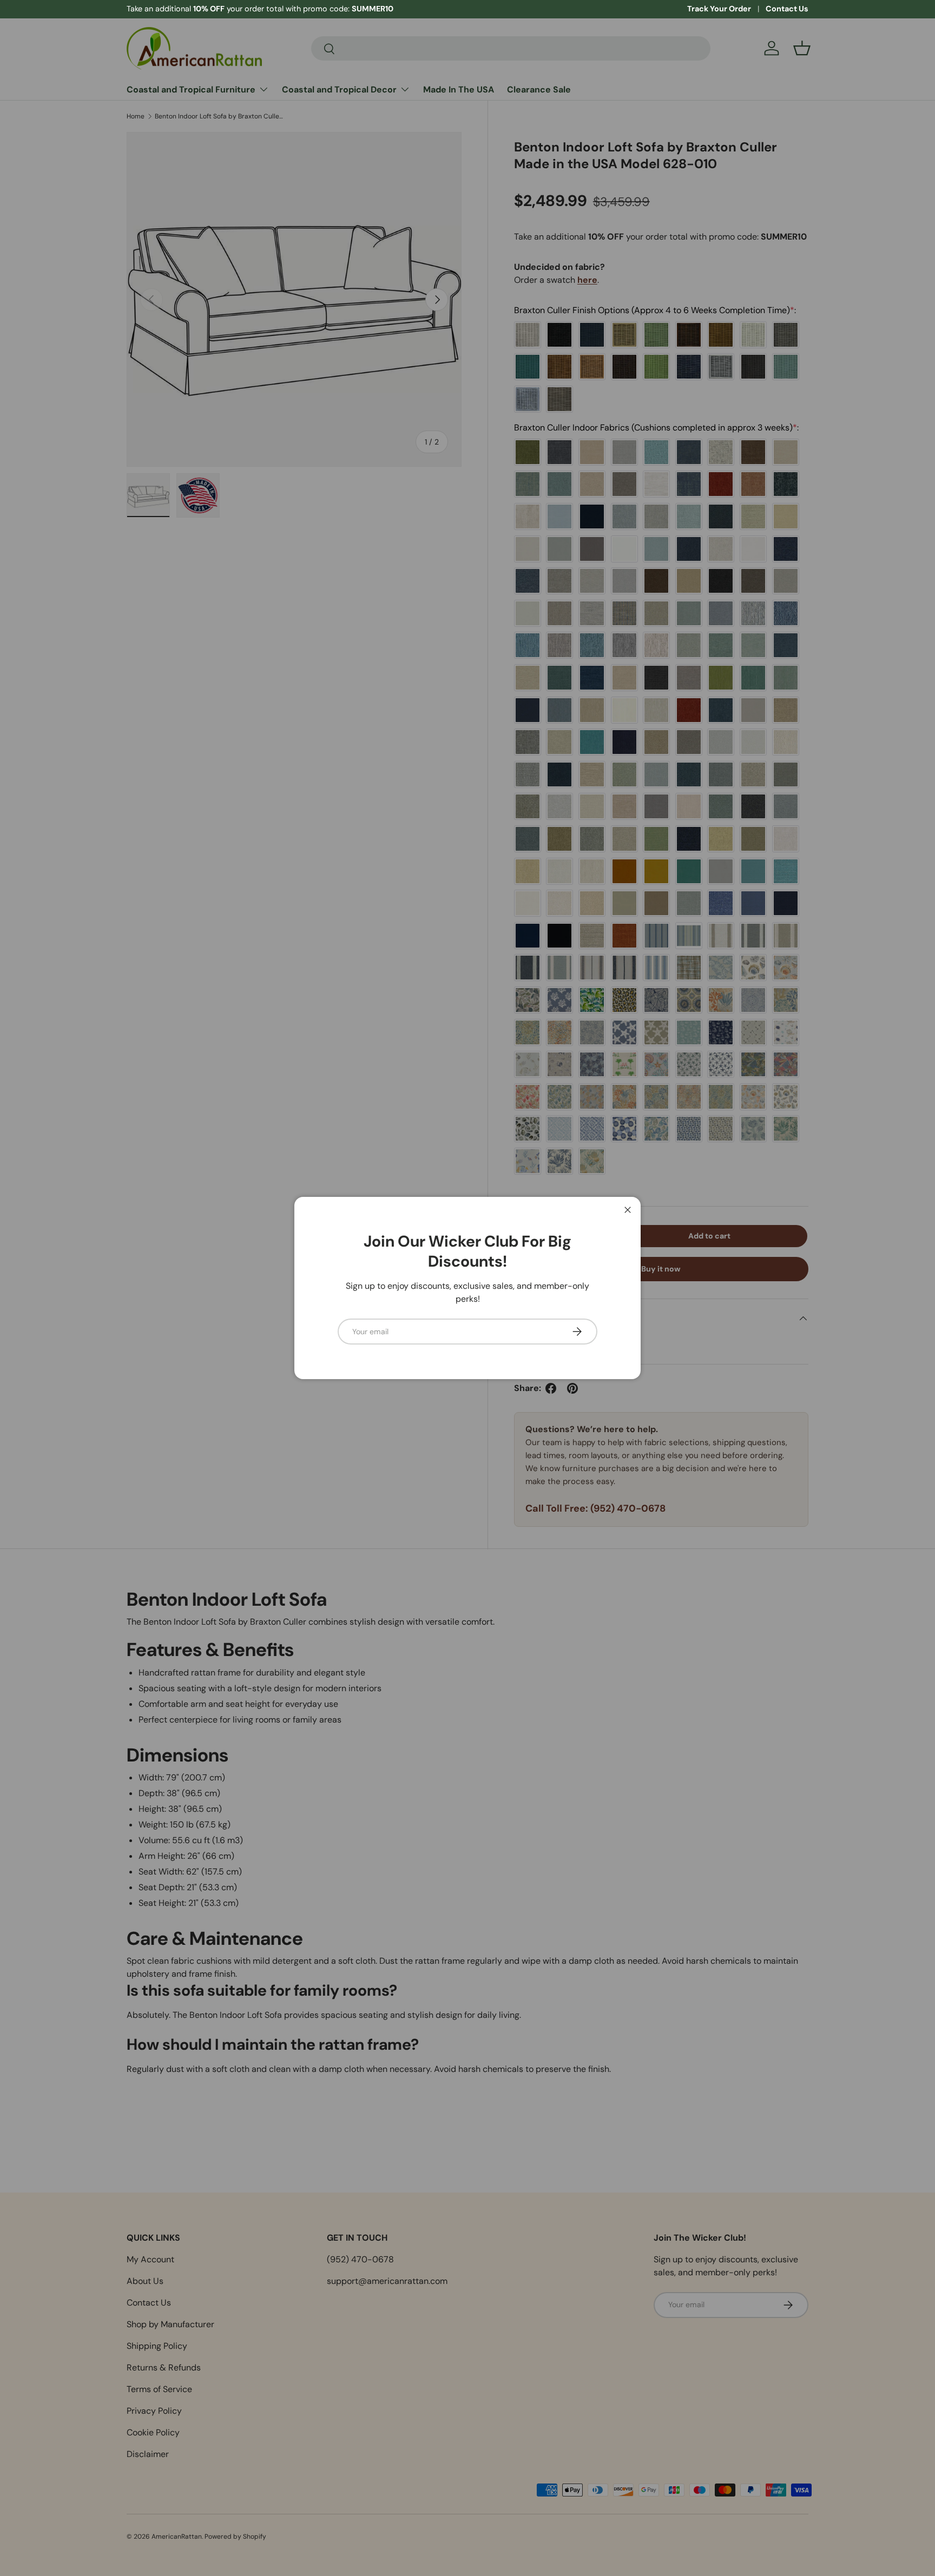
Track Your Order (719, 9)
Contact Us (787, 9)
